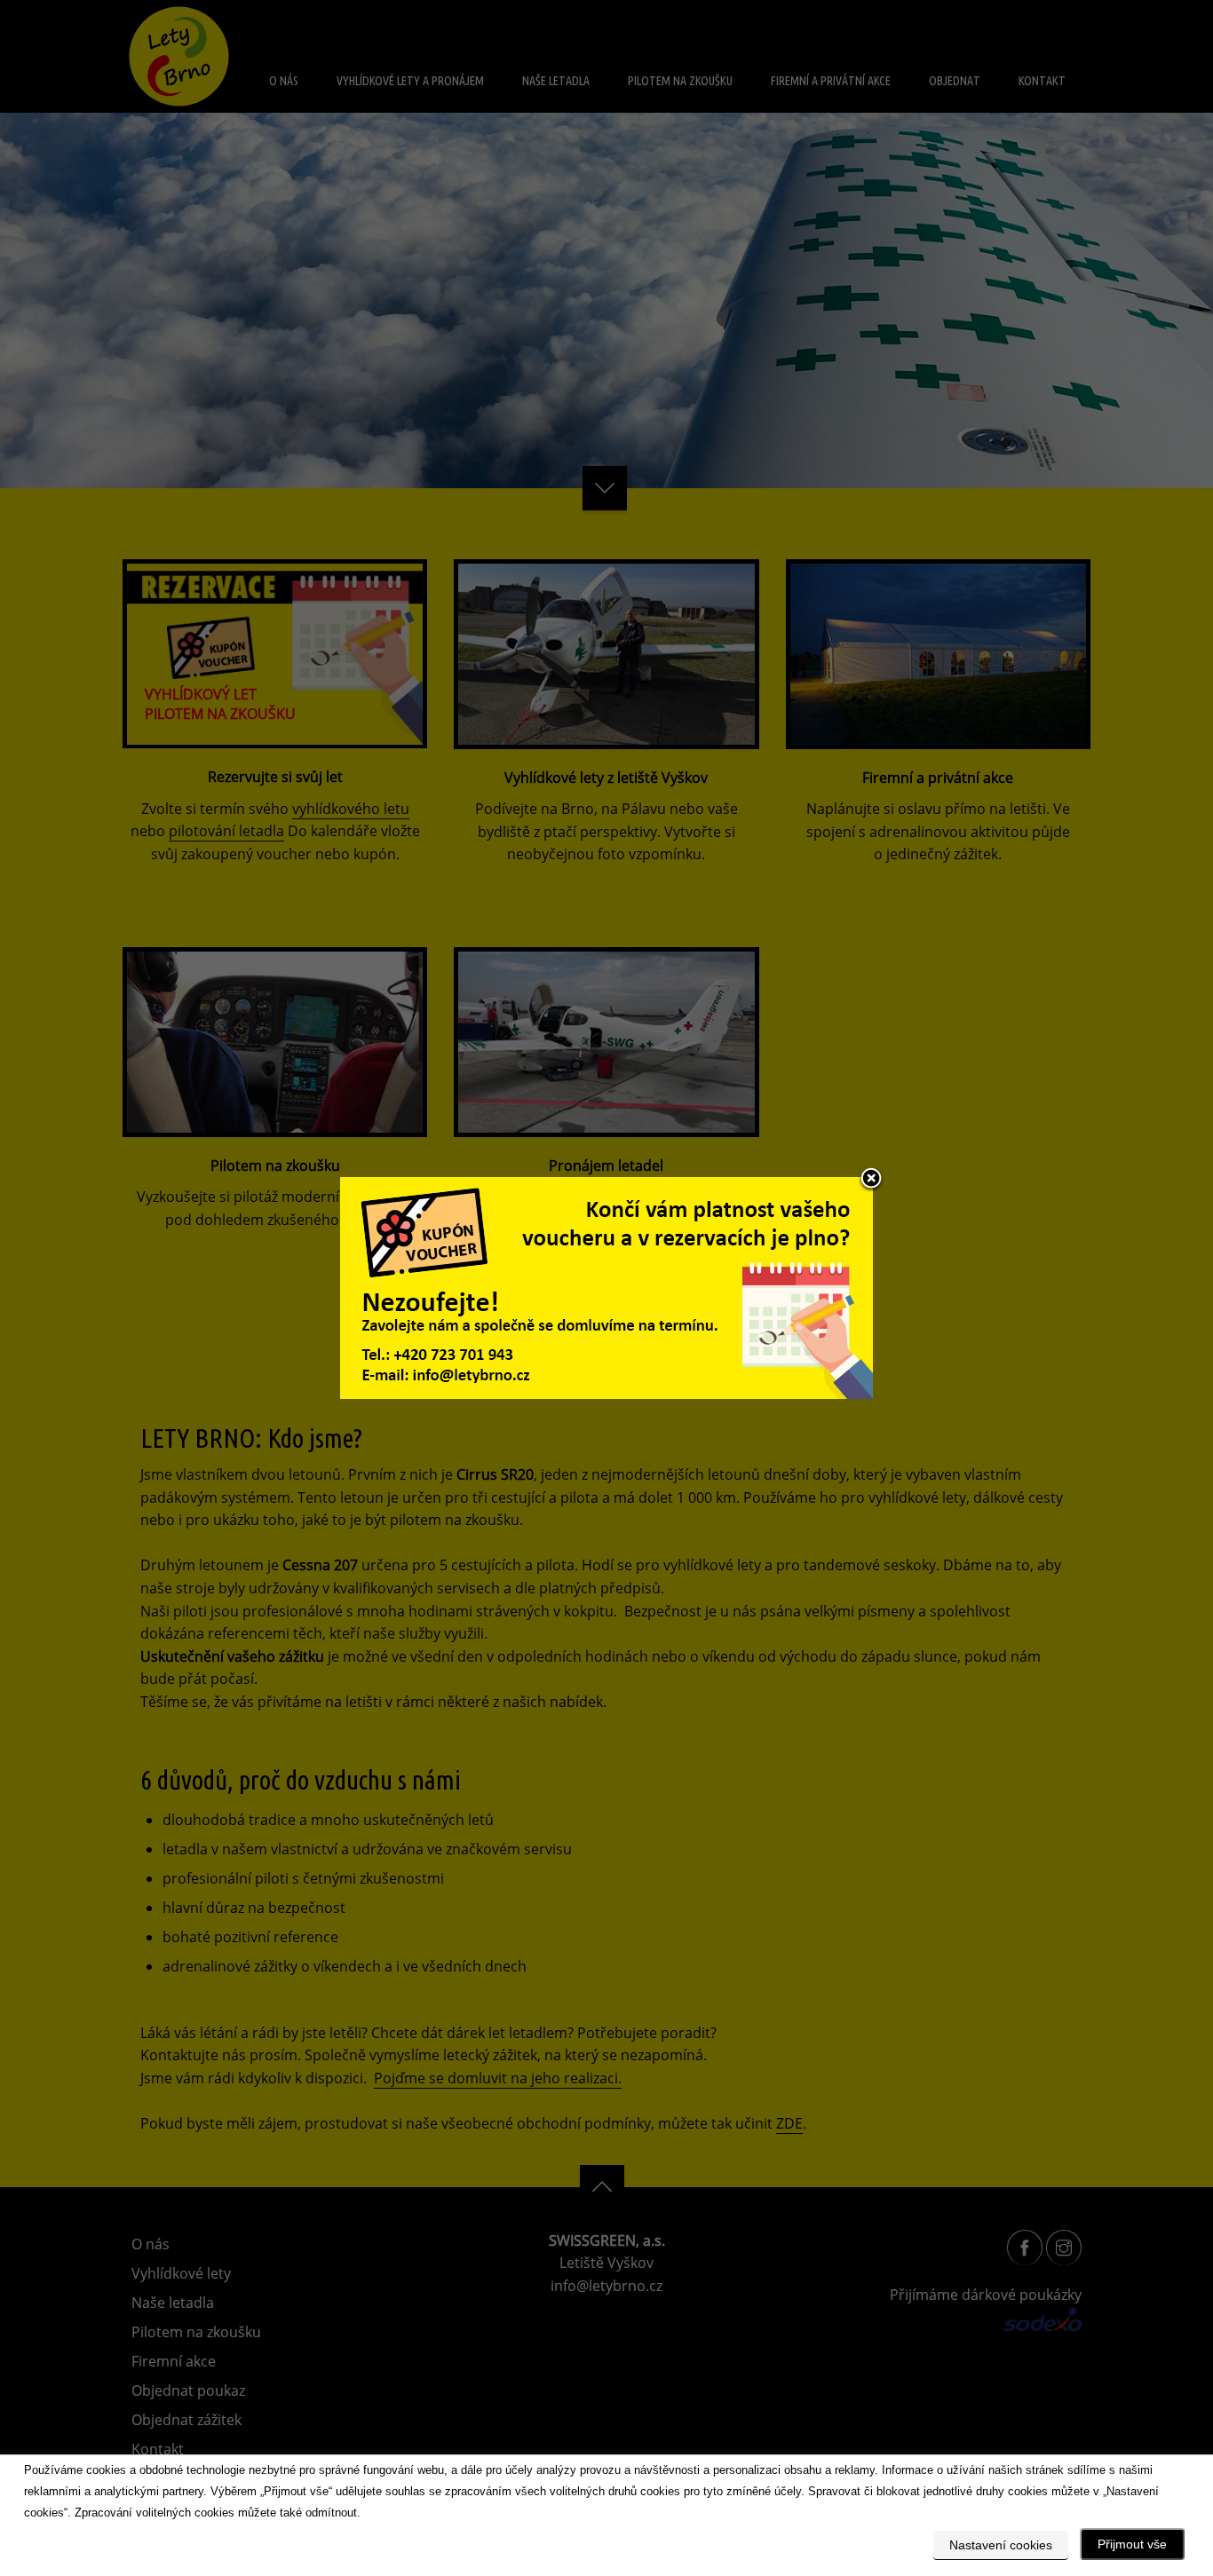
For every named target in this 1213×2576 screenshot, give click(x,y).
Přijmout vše (1132, 2544)
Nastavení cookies (1001, 2545)
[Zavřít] (871, 1180)
